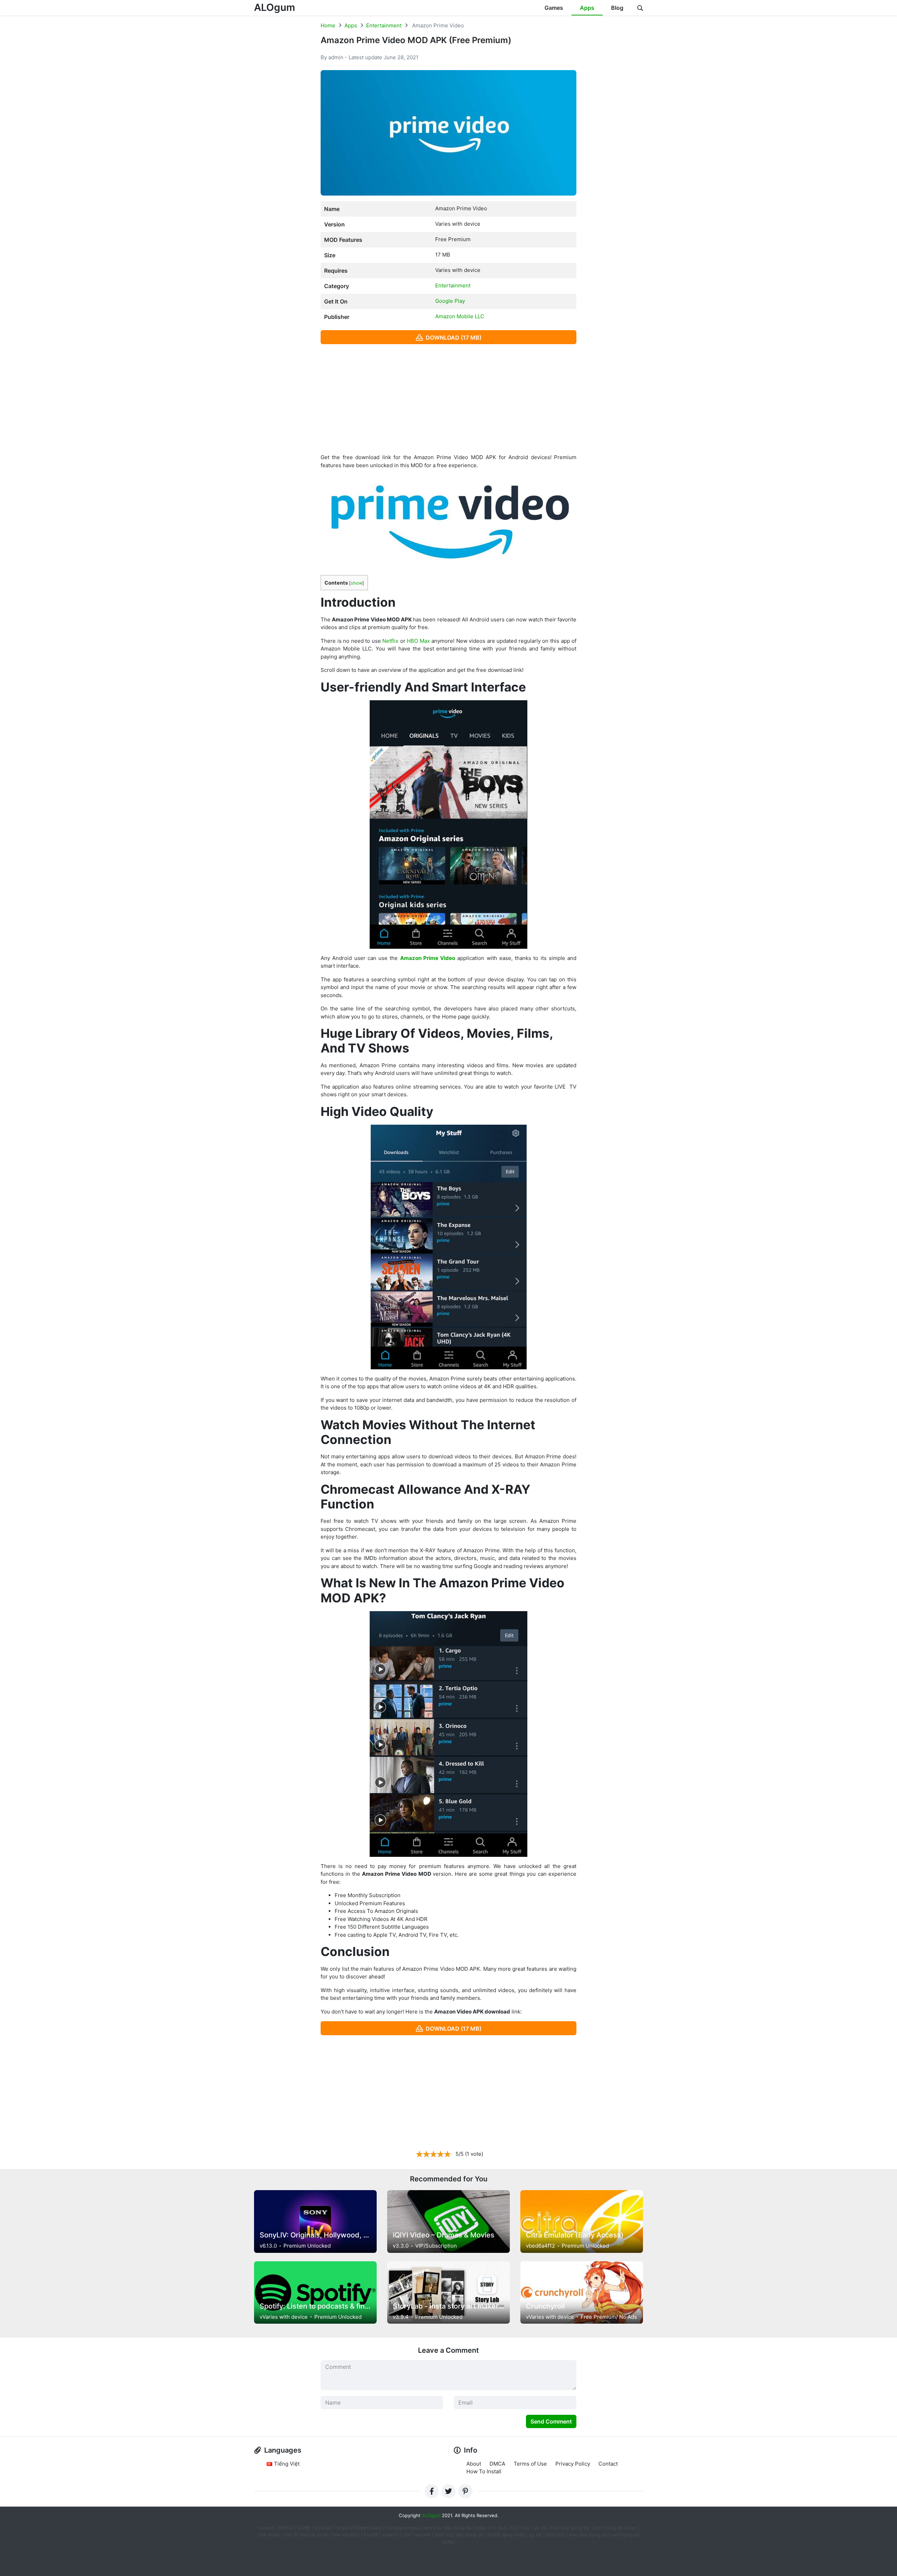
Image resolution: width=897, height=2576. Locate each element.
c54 (407, 2535)
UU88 (304, 2528)
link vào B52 (346, 2535)
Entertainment (384, 25)
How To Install (484, 2471)
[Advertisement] (448, 399)
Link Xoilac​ (269, 2535)
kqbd (481, 2528)
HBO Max (418, 641)
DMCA (497, 2464)
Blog (617, 8)
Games (554, 8)
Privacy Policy (573, 2464)
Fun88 (371, 2535)
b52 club (520, 2528)
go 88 (540, 2528)
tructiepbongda (402, 2528)
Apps (587, 8)
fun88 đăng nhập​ (506, 2535)
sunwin (423, 2535)
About (474, 2464)
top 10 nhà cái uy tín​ (307, 2535)
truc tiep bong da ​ (570, 2528)
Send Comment (551, 2421)
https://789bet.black (359, 2528)
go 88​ (535, 2535)
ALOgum (275, 7)
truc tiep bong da (588, 2535)
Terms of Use (530, 2464)
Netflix (390, 641)
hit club (499, 2528)
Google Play (450, 301)
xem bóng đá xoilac (616, 2528)
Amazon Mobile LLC (460, 316)
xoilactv (390, 2535)
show (357, 583)
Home (328, 25)
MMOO (286, 2528)
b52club (323, 2528)
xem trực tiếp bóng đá (447, 2528)
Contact (608, 2464)
